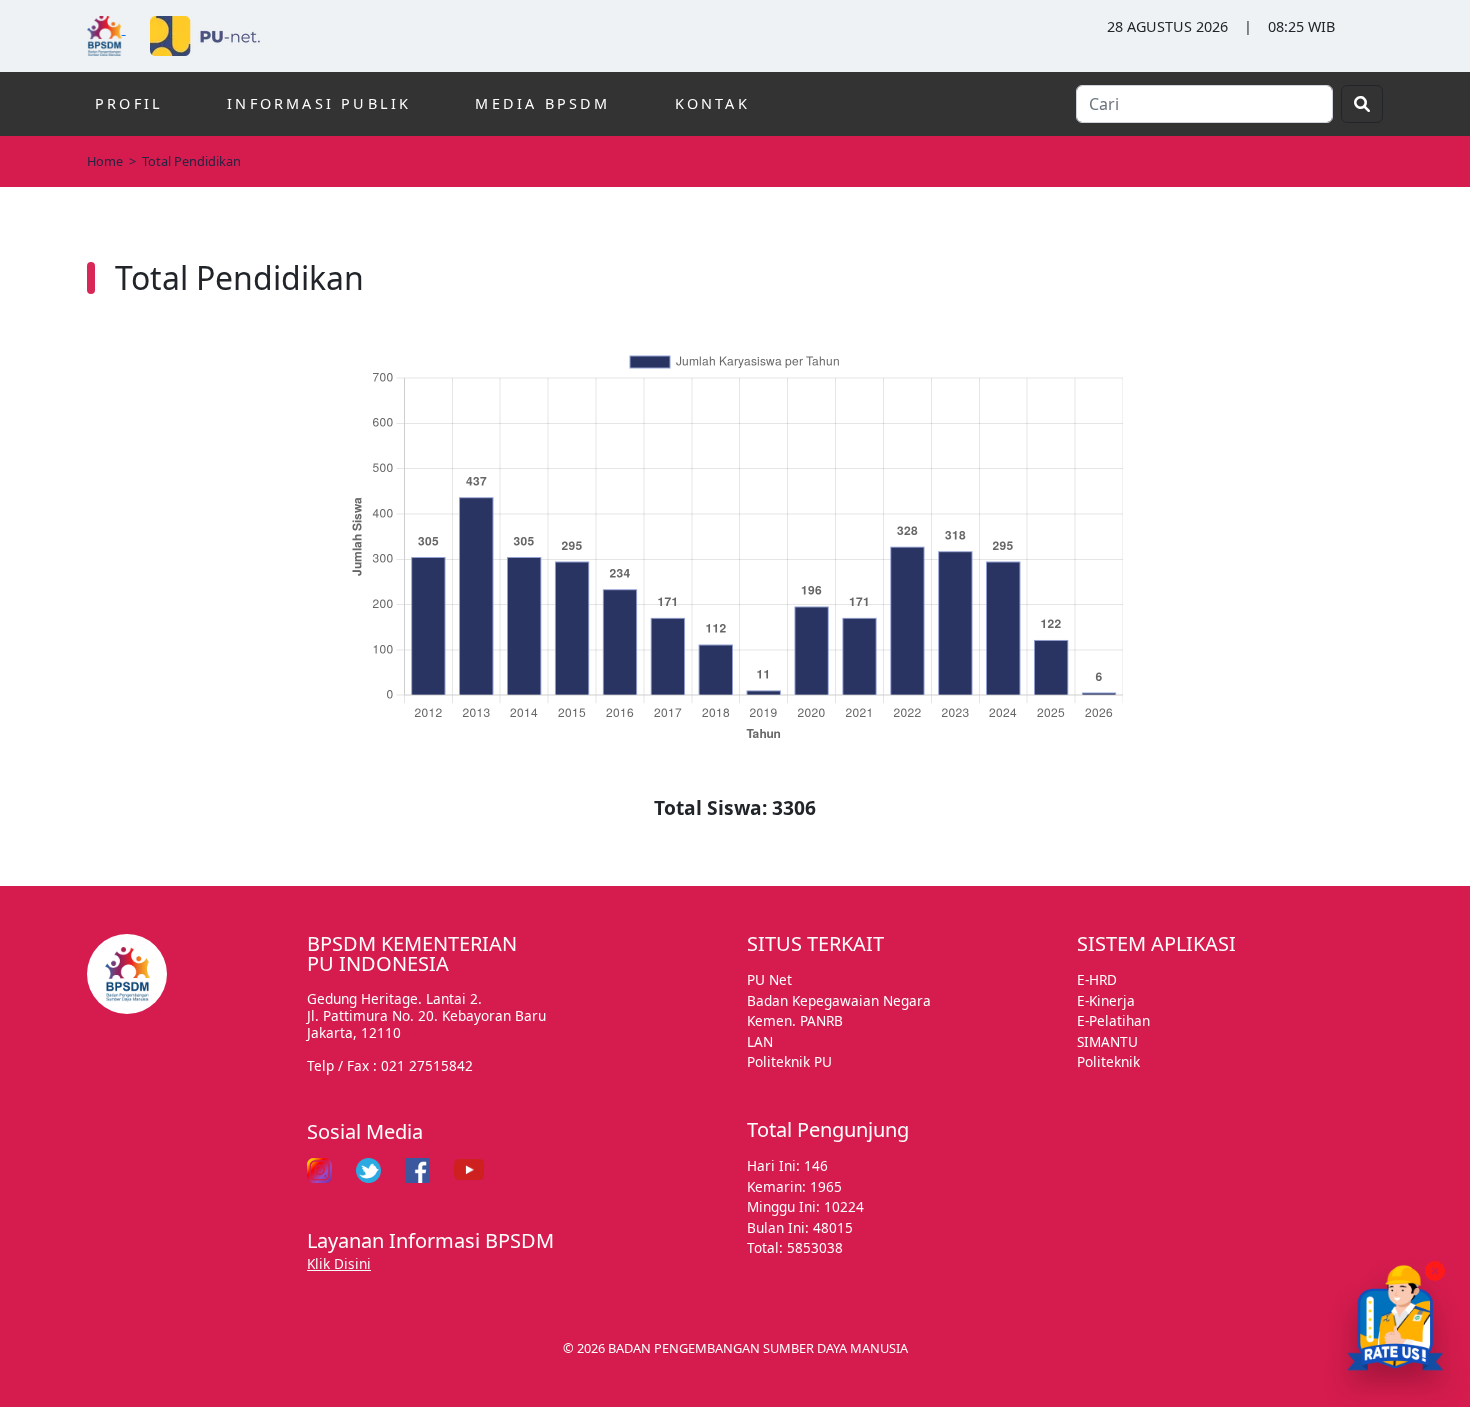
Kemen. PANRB (795, 1020)
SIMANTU (1107, 1041)
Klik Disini (339, 1263)
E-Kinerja (1106, 1000)
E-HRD (1097, 979)
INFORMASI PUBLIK (319, 103)
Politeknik (1108, 1061)
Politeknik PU (789, 1061)
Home (105, 161)
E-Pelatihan (1113, 1020)
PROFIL (129, 103)
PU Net (769, 979)
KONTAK (712, 103)
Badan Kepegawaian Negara (839, 1000)
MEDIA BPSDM (542, 103)
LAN (760, 1041)
